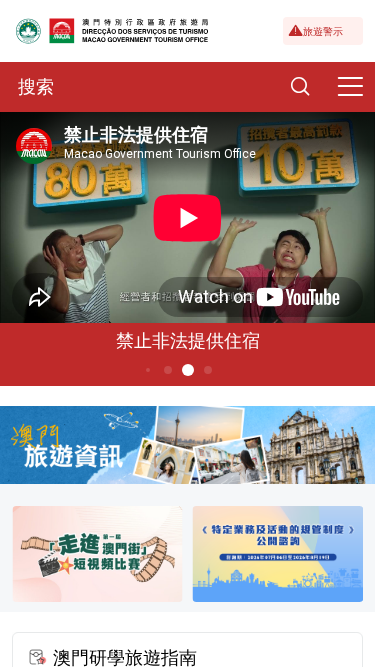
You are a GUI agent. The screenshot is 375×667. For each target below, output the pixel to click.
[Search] (300, 87)
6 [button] (187, 370)
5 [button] (167, 370)
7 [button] (207, 370)
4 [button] (147, 370)
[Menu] (350, 87)
